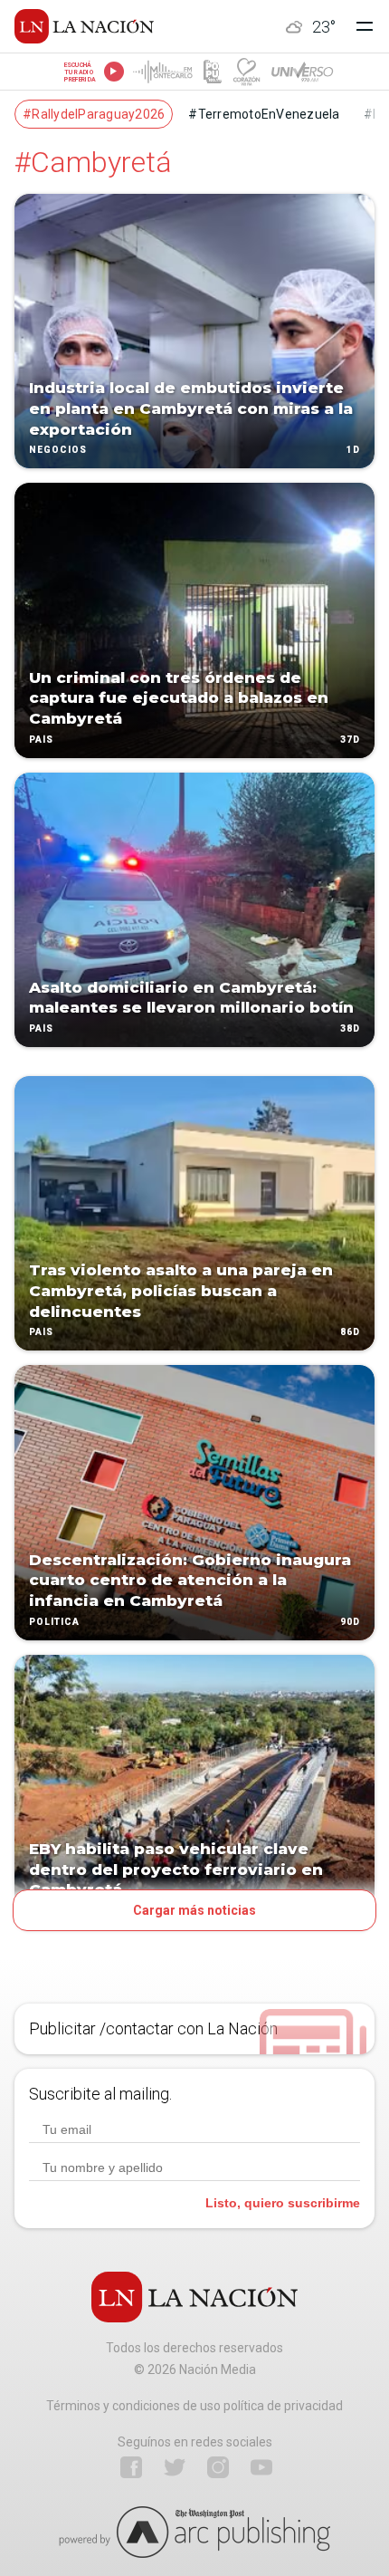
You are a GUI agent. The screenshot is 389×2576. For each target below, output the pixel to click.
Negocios (58, 451)
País (41, 740)
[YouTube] (261, 2467)
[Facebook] (131, 2467)
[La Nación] (84, 26)
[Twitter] (175, 2467)
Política (54, 1622)
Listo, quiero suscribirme (283, 2203)
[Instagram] (218, 2467)
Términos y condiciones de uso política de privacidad (194, 2406)
